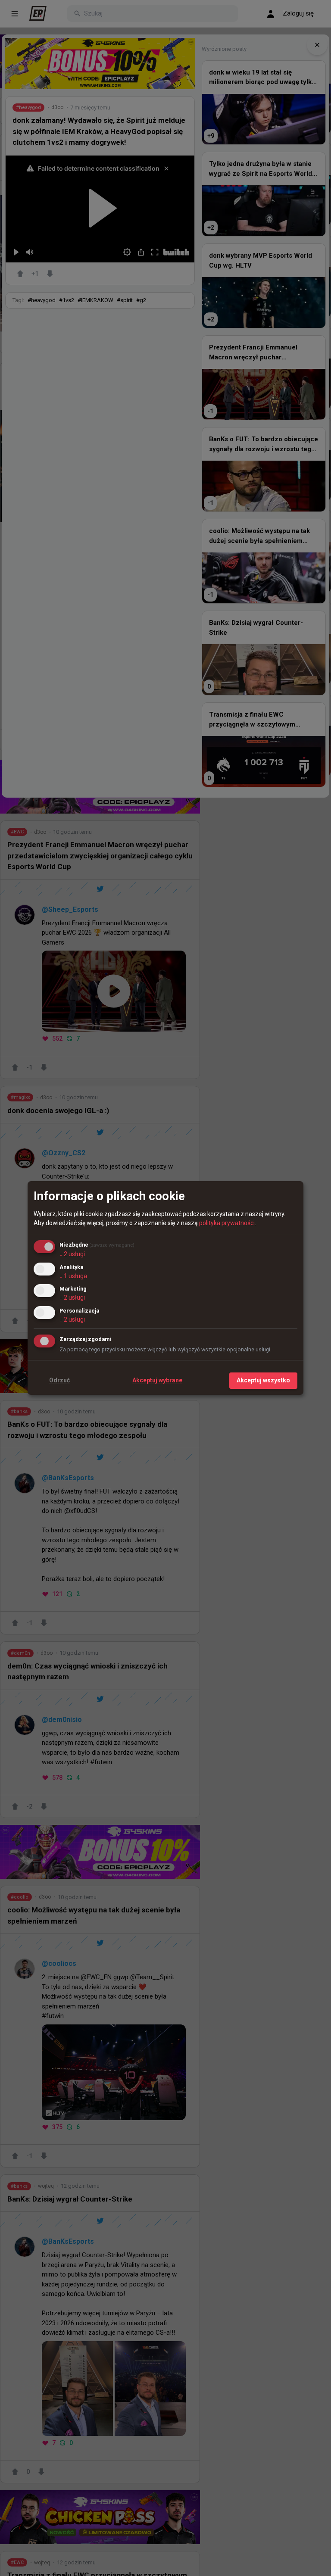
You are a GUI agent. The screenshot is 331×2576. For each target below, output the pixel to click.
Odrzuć (59, 1380)
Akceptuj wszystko (263, 1380)
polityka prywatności (227, 1223)
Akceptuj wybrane (157, 1380)
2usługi (72, 1254)
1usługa (73, 1276)
